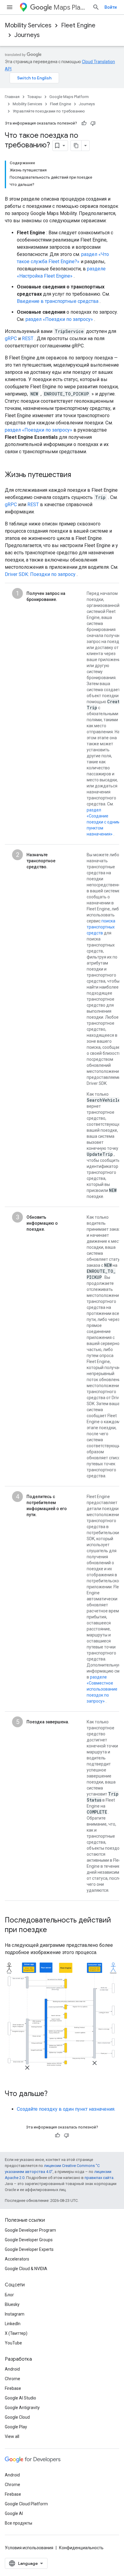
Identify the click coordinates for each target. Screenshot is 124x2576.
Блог (9, 2295)
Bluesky (12, 2304)
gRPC (11, 339)
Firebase (13, 2388)
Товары (34, 97)
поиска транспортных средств (101, 927)
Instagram (15, 2314)
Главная (12, 97)
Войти (111, 7)
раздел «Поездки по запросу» (59, 319)
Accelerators (17, 2259)
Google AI (14, 2513)
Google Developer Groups (29, 2240)
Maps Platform (71, 7)
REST (28, 339)
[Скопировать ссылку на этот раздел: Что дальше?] (54, 2094)
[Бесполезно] (93, 123)
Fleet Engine (78, 25)
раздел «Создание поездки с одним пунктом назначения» (103, 822)
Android (12, 2369)
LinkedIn (13, 2324)
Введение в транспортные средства (58, 301)
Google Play (16, 2427)
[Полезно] (84, 123)
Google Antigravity (22, 2408)
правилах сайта (99, 2178)
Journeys (27, 35)
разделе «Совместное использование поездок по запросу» (102, 1689)
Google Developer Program (30, 2230)
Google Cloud (17, 2417)
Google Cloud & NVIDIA (26, 2269)
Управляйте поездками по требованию (49, 111)
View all (12, 2436)
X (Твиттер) (16, 2333)
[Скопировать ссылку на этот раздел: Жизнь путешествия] (77, 475)
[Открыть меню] (10, 7)
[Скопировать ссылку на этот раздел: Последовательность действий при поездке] (53, 1930)
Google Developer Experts (29, 2249)
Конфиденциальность (81, 2548)
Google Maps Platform (69, 97)
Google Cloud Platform (26, 2504)
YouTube (13, 2343)
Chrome (12, 2379)
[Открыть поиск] (96, 7)
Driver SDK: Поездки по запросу (40, 574)
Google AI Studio (20, 2398)
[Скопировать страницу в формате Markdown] (76, 146)
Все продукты (19, 2523)
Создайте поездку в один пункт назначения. (66, 2109)
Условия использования (29, 2548)
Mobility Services (28, 25)
